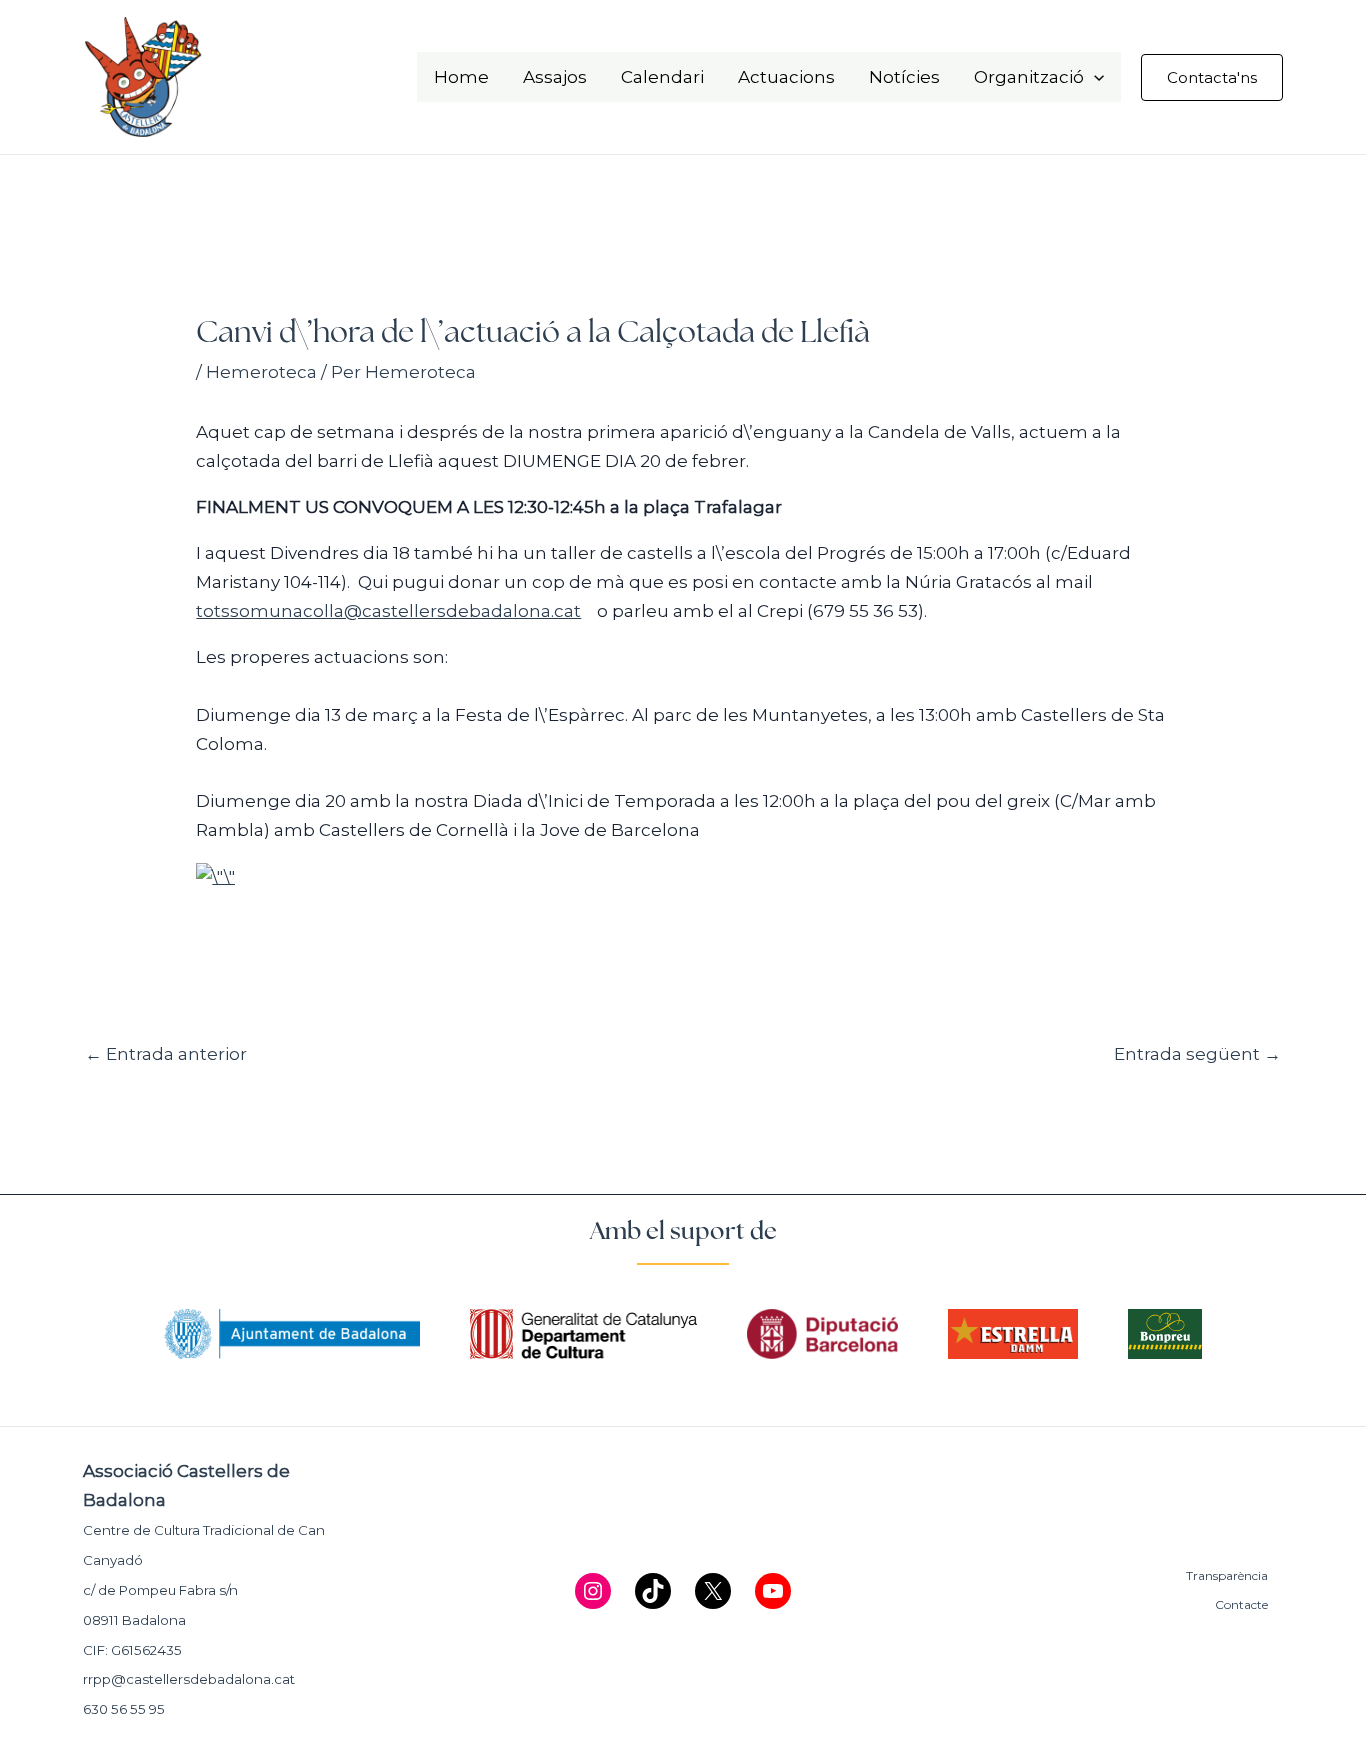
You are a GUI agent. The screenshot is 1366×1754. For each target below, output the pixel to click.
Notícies (904, 77)
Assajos (555, 77)
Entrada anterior (166, 1054)
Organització (1029, 77)
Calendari (662, 77)
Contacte (1241, 1604)
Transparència (1227, 1575)
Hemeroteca (261, 372)
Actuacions (786, 77)
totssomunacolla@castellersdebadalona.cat (388, 611)
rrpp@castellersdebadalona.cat (189, 1679)
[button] (1094, 77)
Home (461, 77)
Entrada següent (1197, 1054)
